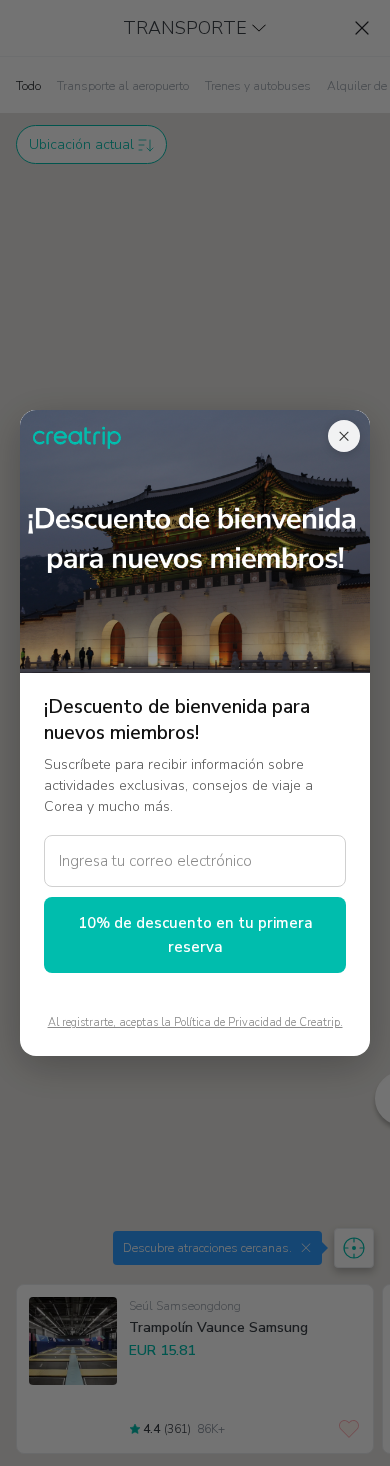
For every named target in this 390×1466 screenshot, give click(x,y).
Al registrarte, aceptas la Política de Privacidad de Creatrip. (195, 1022)
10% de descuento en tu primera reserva (195, 935)
